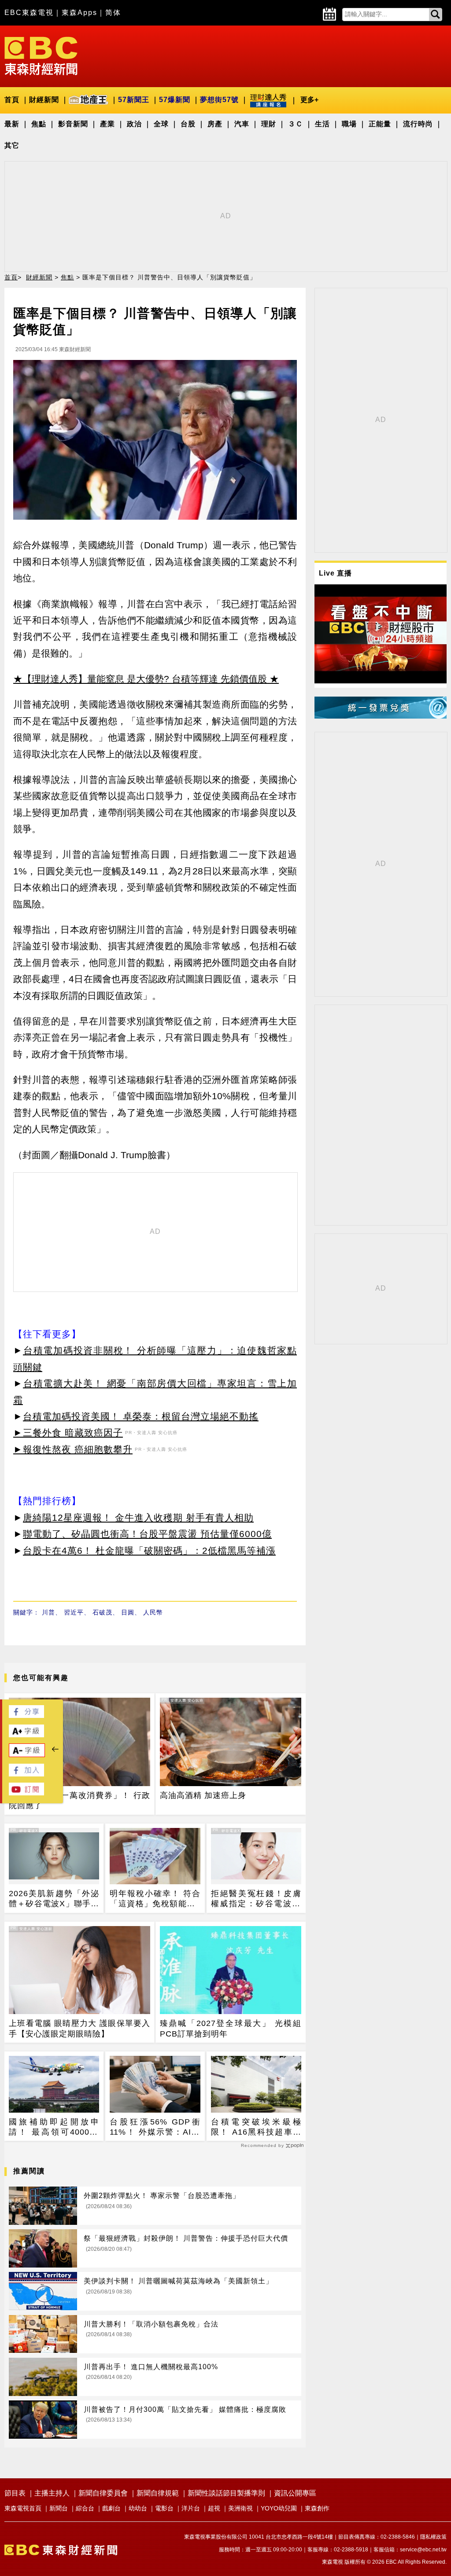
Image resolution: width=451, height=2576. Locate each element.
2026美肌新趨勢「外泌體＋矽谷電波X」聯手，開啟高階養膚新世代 (54, 1899)
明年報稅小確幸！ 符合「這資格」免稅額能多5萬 (155, 1899)
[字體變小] (27, 1755)
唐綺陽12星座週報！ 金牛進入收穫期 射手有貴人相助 (138, 1517)
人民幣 (153, 1612)
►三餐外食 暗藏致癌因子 (68, 1433)
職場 (349, 124)
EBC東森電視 (29, 13)
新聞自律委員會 (103, 2493)
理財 (269, 124)
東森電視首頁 (23, 2508)
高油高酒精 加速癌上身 (203, 1795)
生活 (322, 124)
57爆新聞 (175, 100)
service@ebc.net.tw (423, 2550)
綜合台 (85, 2508)
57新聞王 (134, 100)
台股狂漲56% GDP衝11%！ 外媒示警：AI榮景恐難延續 (155, 2128)
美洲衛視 (240, 2508)
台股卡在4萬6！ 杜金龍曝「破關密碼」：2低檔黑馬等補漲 (149, 1550)
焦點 (39, 124)
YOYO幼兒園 (279, 2508)
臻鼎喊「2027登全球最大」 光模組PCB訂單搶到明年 (231, 2028)
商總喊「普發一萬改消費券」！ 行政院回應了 (79, 1800)
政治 (134, 124)
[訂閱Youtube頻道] (26, 1793)
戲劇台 (111, 2508)
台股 (188, 124)
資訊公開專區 (295, 2493)
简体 (113, 13)
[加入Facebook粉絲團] (26, 1774)
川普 (48, 1612)
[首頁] (41, 55)
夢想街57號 (219, 100)
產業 (107, 124)
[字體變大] (26, 1735)
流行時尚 (418, 124)
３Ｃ (296, 124)
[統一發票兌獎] (381, 716)
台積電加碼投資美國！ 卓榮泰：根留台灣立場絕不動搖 (141, 1416)
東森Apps (79, 13)
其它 (12, 145)
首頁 (12, 100)
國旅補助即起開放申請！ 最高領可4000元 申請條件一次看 (54, 2128)
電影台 (164, 2508)
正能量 (380, 124)
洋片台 (191, 2508)
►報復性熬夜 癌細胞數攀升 (73, 1449)
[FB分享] (26, 1715)
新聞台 (59, 2508)
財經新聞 (44, 100)
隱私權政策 (433, 2537)
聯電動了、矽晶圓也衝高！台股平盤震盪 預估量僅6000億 (147, 1534)
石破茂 (102, 1612)
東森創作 (317, 2508)
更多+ (309, 100)
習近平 (74, 1612)
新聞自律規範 (158, 2493)
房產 (215, 124)
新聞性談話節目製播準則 (226, 2493)
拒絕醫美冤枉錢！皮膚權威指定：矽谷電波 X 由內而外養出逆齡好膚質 (256, 1899)
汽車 (242, 124)
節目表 (15, 2493)
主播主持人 (52, 2493)
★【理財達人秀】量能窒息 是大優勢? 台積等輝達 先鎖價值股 (140, 679)
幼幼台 (138, 2508)
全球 (161, 124)
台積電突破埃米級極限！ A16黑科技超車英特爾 (256, 2128)
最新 (12, 124)
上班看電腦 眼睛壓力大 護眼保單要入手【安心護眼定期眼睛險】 (79, 2028)
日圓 (128, 1612)
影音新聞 (73, 124)
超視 (214, 2508)
